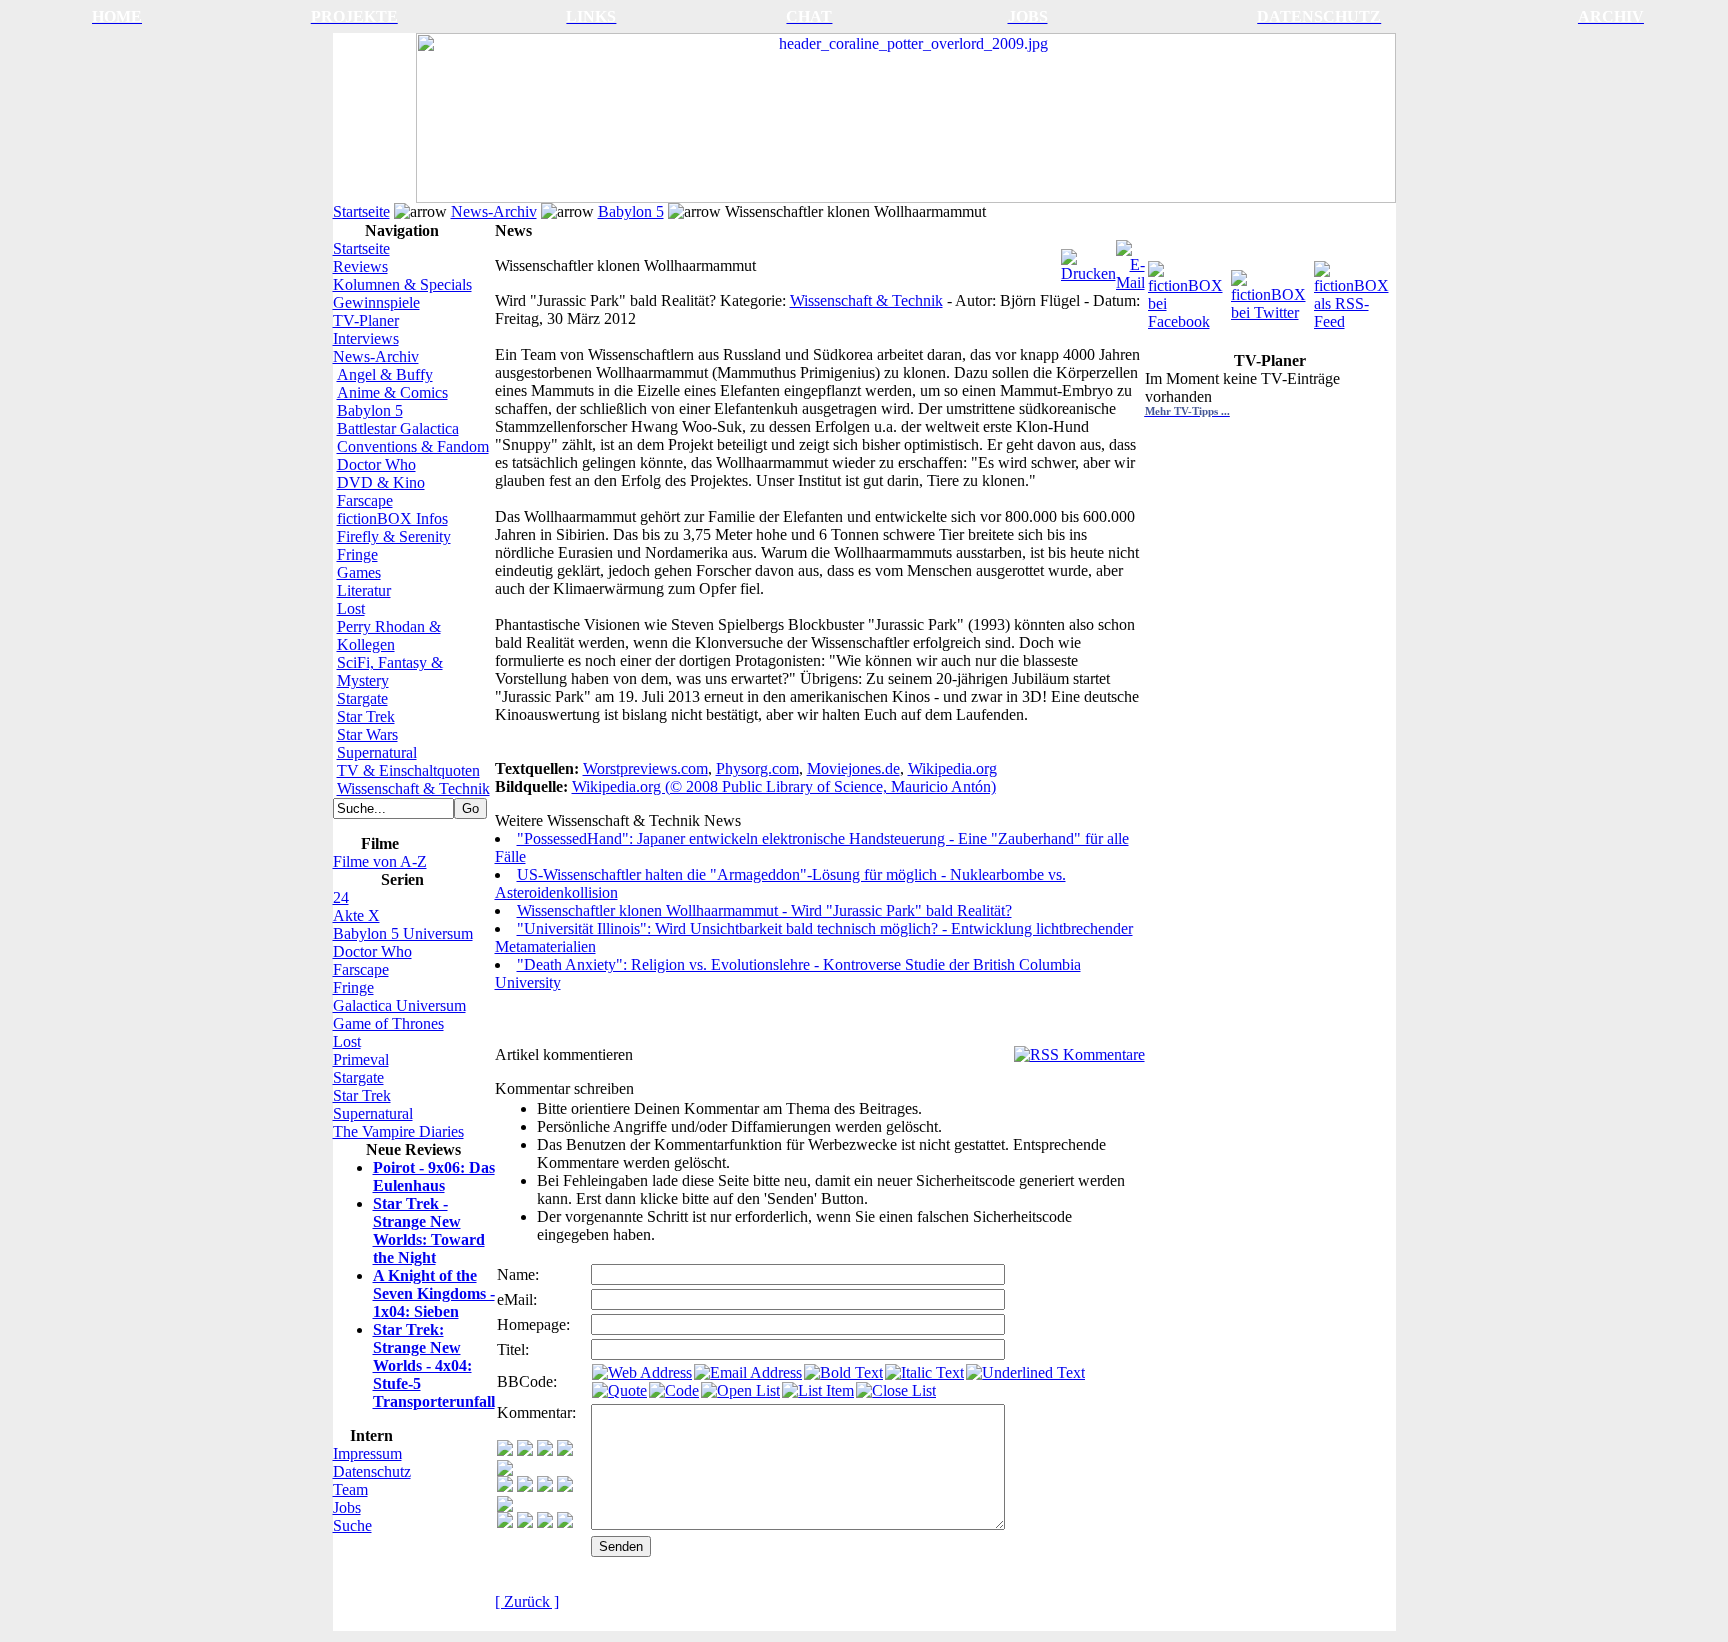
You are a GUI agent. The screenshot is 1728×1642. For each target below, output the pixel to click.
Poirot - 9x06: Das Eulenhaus (434, 1176)
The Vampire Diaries (398, 1131)
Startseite (361, 211)
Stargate (362, 698)
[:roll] (505, 1486)
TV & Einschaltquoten (408, 770)
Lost (351, 608)
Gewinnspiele (376, 302)
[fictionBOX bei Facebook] (1187, 290)
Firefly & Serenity (394, 536)
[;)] (545, 1450)
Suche (352, 1525)
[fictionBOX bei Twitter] (1270, 290)
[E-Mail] (1130, 260)
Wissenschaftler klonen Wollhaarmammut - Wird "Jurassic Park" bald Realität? (764, 910)
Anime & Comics (392, 392)
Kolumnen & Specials (402, 284)
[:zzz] (565, 1486)
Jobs (347, 1507)
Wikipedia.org (952, 768)
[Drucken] (1088, 260)
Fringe (357, 554)
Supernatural (377, 752)
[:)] (505, 1450)
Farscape (365, 500)
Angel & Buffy (385, 374)
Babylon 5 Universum (403, 933)
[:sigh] (505, 1506)
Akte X (356, 915)
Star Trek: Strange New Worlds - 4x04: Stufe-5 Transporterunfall (434, 1365)
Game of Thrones (388, 1023)
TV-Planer (366, 320)
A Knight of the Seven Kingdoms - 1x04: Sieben (434, 1293)
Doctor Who (376, 464)
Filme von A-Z (380, 861)
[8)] (565, 1450)
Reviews (360, 266)
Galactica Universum (399, 1005)
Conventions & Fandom (413, 446)
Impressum (367, 1453)
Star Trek (366, 716)
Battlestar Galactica (398, 428)
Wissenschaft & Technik (413, 788)
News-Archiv (494, 211)
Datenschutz (372, 1471)
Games (359, 572)
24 (341, 897)
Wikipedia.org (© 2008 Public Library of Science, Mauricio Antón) (784, 786)
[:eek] (525, 1486)
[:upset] (545, 1486)
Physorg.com (757, 768)
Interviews (366, 338)
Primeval (361, 1059)
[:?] (505, 1522)
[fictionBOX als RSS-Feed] (1353, 290)
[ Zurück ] (527, 1601)
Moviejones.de (853, 768)
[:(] (545, 1522)
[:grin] (525, 1450)
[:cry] (525, 1522)
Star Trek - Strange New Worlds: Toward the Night (429, 1230)
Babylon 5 (631, 211)
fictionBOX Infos (392, 518)
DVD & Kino (381, 482)
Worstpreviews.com (645, 768)
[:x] (565, 1522)
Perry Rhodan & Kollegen (389, 635)
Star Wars (367, 734)
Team (350, 1489)
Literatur (364, 590)
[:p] (505, 1470)
